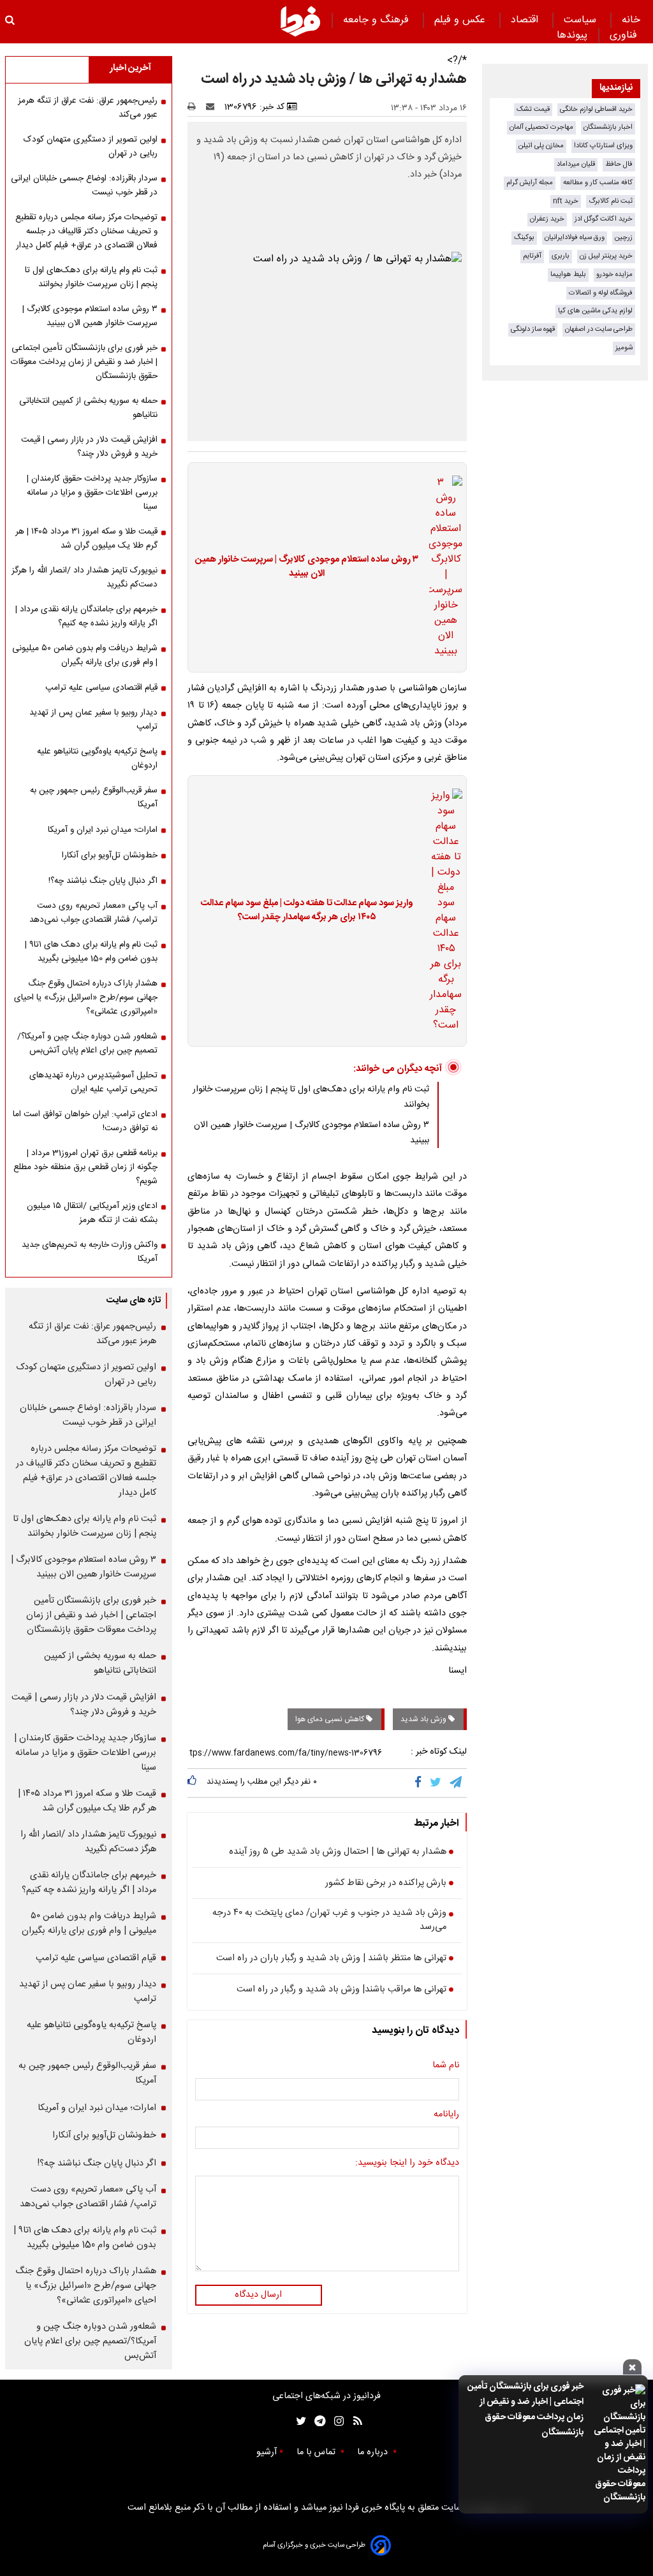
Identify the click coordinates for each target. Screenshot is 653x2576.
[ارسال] (213, 107)
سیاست (582, 20)
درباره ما (374, 2452)
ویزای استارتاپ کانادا (603, 146)
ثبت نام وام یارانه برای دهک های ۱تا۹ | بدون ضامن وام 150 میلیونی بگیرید (91, 952)
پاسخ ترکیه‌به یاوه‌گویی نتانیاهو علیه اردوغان (97, 759)
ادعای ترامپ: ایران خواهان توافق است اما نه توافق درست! (85, 1121)
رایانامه (446, 2115)
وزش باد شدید (424, 1719)
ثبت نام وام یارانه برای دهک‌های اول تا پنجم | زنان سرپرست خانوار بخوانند (91, 277)
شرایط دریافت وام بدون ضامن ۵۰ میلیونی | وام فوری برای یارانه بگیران (85, 655)
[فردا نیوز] (300, 21)
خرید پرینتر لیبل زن (606, 256)
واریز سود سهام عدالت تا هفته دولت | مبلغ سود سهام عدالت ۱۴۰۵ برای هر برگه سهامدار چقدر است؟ (307, 911)
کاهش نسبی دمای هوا (331, 1719)
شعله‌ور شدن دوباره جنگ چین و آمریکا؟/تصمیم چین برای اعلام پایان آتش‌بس (87, 1044)
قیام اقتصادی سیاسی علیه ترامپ (101, 688)
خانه (631, 20)
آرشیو (267, 2452)
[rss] (354, 2421)
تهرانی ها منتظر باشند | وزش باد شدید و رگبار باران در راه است (331, 1959)
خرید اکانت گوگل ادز (604, 219)
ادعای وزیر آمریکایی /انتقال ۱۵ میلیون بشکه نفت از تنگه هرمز (92, 1213)
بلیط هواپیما (568, 274)
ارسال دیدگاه (258, 2295)
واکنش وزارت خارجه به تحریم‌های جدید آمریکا (90, 1252)
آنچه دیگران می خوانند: (398, 1069)
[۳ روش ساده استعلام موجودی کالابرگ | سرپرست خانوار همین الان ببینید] (442, 567)
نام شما (446, 2066)
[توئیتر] (298, 2421)
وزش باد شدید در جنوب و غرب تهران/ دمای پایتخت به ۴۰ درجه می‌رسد (329, 1920)
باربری (561, 256)
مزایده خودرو (614, 274)
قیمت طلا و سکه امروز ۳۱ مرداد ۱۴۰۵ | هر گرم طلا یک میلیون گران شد (86, 539)
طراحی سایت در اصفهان (599, 329)
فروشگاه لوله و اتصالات (601, 293)
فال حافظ (619, 164)
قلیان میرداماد (576, 164)
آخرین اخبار (130, 68)
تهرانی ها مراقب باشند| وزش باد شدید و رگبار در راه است (341, 1990)
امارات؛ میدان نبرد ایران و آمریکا (103, 830)
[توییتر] (437, 1783)
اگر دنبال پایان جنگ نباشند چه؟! (103, 881)
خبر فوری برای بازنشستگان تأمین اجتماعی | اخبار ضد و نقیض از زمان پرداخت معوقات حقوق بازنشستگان (525, 2410)
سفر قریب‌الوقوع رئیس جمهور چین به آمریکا (94, 797)
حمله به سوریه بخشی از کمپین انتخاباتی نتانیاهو (88, 408)
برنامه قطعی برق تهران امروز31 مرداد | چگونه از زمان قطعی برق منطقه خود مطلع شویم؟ (85, 1167)
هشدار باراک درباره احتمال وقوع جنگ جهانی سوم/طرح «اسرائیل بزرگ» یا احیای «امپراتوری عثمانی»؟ (86, 998)
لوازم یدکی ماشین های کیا (595, 311)
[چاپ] (195, 107)
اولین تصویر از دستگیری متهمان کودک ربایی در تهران (91, 147)
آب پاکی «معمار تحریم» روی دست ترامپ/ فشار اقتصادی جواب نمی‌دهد (93, 913)
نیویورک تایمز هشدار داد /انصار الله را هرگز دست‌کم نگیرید (84, 578)
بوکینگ (524, 237)
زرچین (624, 237)
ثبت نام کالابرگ (611, 201)
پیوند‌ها (572, 35)
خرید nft (566, 201)
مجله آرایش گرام (530, 183)
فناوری (625, 35)
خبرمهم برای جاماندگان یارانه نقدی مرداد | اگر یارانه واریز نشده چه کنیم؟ (86, 616)
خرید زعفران (547, 219)
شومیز (624, 348)
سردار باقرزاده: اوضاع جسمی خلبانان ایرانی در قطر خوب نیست (84, 186)
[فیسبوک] (421, 1783)
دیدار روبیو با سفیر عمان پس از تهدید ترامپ (93, 720)
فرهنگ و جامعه (378, 20)
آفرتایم (532, 256)
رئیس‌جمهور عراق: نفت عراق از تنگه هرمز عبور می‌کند (88, 108)
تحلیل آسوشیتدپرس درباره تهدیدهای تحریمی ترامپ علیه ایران (93, 1082)
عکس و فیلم (461, 20)
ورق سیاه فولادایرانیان (575, 237)
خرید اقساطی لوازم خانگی (596, 109)
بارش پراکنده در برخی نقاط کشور (386, 1884)
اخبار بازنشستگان (608, 127)
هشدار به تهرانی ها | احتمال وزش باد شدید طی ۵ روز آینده (338, 1852)
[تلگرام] (457, 1783)
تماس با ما (317, 2452)
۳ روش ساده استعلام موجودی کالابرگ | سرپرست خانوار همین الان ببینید (307, 567)
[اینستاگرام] (336, 2421)
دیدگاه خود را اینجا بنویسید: (407, 2164)
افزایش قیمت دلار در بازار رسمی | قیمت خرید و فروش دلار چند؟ (89, 447)
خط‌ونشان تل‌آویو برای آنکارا (110, 855)
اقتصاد (526, 20)
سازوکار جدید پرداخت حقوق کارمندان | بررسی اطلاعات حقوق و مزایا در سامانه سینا (92, 493)
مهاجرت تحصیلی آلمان (541, 127)
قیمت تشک (533, 109)
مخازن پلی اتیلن (541, 146)
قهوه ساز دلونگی (533, 329)
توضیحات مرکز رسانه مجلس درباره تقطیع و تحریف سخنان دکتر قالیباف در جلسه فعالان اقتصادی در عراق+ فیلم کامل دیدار (86, 231)
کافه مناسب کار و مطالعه (598, 183)
